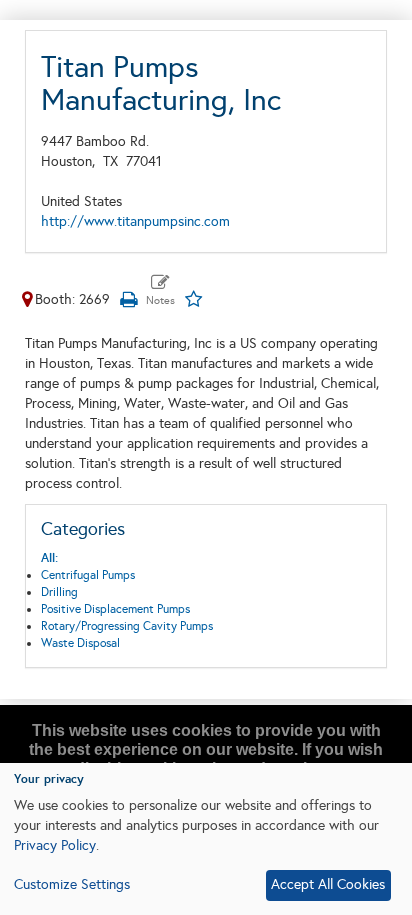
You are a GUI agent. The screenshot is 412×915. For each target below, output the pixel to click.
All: (49, 558)
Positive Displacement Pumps (115, 609)
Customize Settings (72, 884)
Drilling (59, 592)
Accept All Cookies (328, 884)
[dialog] (206, 839)
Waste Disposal (80, 643)
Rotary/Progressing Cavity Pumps (127, 626)
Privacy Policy (55, 845)
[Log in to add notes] (160, 291)
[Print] (128, 299)
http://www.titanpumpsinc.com (135, 221)
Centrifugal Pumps (88, 575)
